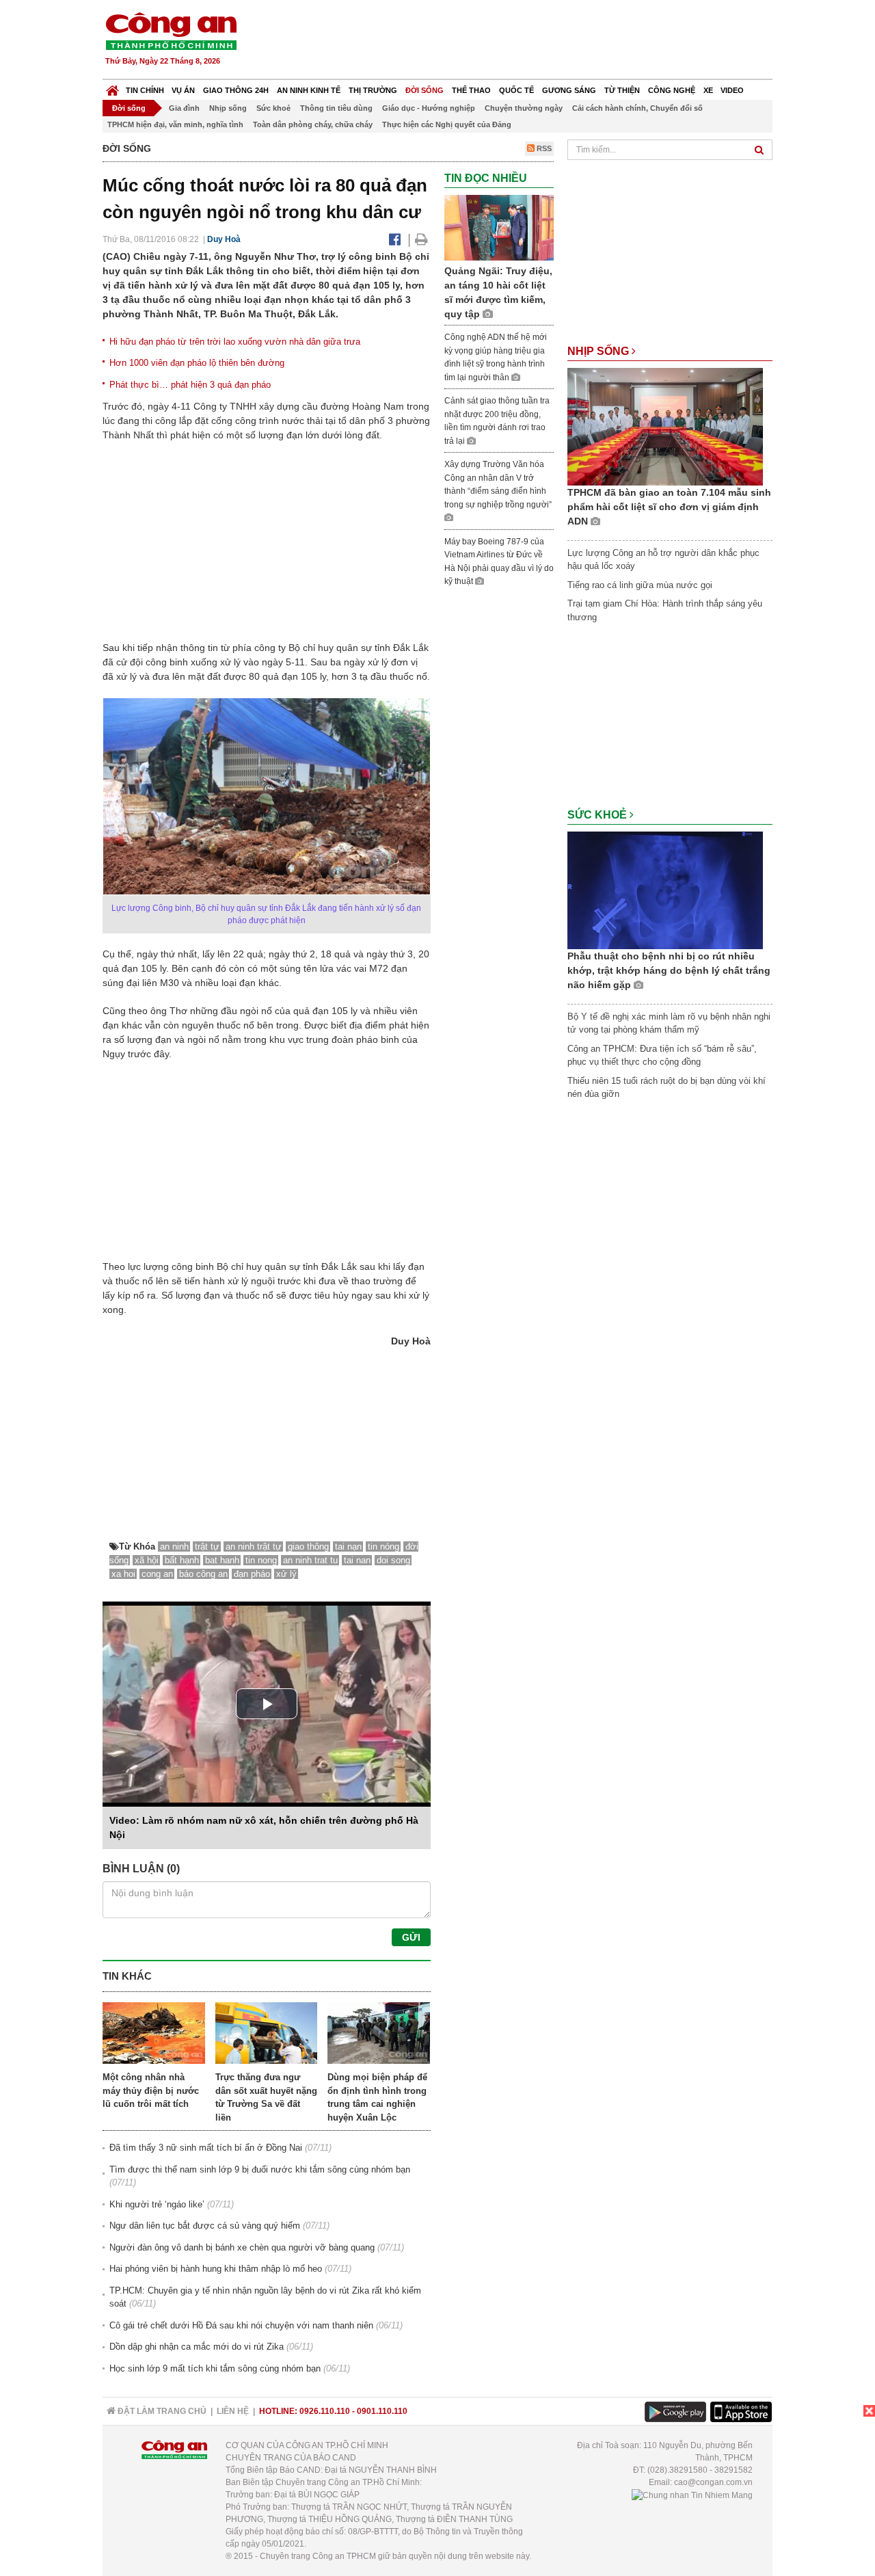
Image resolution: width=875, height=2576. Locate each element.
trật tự (207, 1546)
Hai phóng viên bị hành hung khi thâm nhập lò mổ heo (216, 2269)
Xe (708, 90)
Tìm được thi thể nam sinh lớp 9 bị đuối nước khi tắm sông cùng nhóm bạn (260, 2169)
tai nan (357, 1560)
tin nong (261, 1560)
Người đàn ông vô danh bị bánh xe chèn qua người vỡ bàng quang (242, 2247)
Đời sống (425, 90)
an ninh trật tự (254, 1546)
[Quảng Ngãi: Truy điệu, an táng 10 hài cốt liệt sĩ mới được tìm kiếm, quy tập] (499, 227)
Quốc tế (516, 90)
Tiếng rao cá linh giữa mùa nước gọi (640, 585)
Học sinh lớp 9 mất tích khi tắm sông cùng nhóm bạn (215, 2368)
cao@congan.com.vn (713, 2482)
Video (732, 90)
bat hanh (222, 1560)
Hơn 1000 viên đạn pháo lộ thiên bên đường (197, 363)
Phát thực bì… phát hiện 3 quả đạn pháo (190, 385)
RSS (543, 148)
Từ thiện (622, 90)
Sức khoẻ (273, 108)
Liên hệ (233, 2411)
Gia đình (184, 108)
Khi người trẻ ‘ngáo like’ (157, 2204)
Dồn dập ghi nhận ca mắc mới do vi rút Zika (197, 2347)
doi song (393, 1560)
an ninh (174, 1546)
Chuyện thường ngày (524, 108)
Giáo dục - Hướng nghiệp (429, 108)
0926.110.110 (325, 2411)
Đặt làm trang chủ (161, 2411)
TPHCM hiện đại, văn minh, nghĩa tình (175, 124)
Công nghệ (672, 90)
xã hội (147, 1560)
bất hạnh (182, 1560)
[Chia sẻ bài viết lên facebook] (395, 239)
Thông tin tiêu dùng (336, 108)
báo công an (203, 1574)
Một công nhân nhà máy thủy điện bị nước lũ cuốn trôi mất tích (151, 2090)
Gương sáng (569, 90)
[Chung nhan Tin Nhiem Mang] (692, 2495)
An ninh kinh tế (309, 90)
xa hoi (123, 1574)
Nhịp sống (228, 108)
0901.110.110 (382, 2411)
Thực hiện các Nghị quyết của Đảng (447, 124)
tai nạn (348, 1546)
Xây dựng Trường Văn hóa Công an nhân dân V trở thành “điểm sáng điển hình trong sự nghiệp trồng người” (498, 484)
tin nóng (383, 1546)
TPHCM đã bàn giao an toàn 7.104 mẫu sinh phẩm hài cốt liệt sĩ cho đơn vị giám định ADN (669, 507)
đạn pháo (252, 1574)
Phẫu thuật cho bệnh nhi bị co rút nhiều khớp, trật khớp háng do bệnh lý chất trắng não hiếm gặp (669, 970)
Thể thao (471, 90)
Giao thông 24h (236, 90)
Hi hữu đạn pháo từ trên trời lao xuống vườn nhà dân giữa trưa (235, 342)
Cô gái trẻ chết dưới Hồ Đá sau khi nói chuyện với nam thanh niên (241, 2325)
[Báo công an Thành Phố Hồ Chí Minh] (171, 30)
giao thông (308, 1546)
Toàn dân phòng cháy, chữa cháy (313, 124)
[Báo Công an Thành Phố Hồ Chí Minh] (112, 87)
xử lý (286, 1574)
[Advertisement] (524, 41)
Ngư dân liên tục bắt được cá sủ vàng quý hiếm (205, 2226)
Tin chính (145, 90)
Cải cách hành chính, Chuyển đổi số (637, 108)
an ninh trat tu (310, 1560)
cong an (157, 1574)
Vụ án (183, 90)
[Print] (421, 239)
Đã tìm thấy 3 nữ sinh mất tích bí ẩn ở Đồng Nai (206, 2148)
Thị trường (373, 90)
